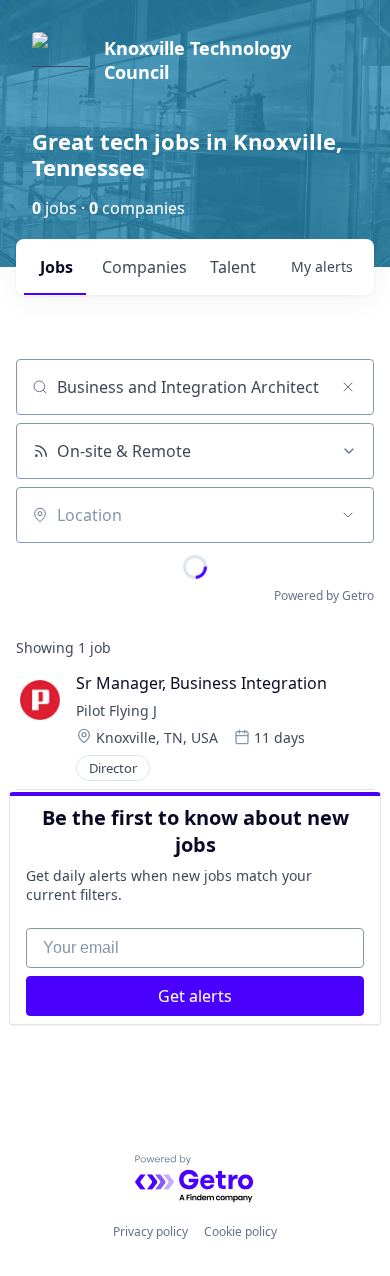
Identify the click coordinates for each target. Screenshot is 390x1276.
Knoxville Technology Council (197, 60)
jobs (56, 267)
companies (144, 267)
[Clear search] (348, 387)
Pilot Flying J (116, 710)
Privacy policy (150, 1231)
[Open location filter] (348, 515)
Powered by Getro (324, 595)
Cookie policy (240, 1231)
